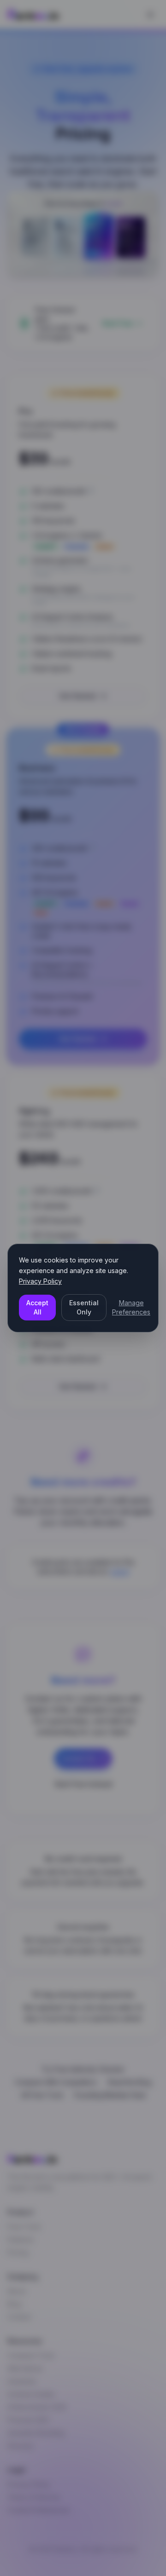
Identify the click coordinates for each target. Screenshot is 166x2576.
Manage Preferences (131, 1307)
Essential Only (84, 1307)
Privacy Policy (40, 1281)
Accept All (37, 1307)
